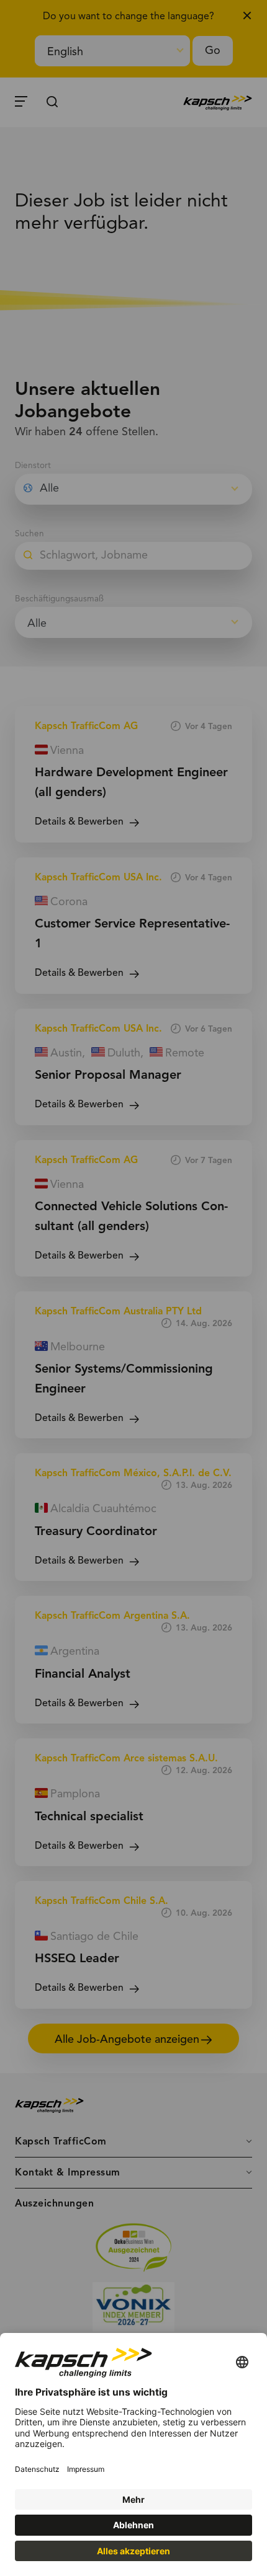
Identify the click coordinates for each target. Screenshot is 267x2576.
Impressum (86, 2469)
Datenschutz (37, 2469)
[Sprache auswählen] (242, 2363)
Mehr (133, 2499)
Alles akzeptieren (133, 2551)
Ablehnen (133, 2525)
